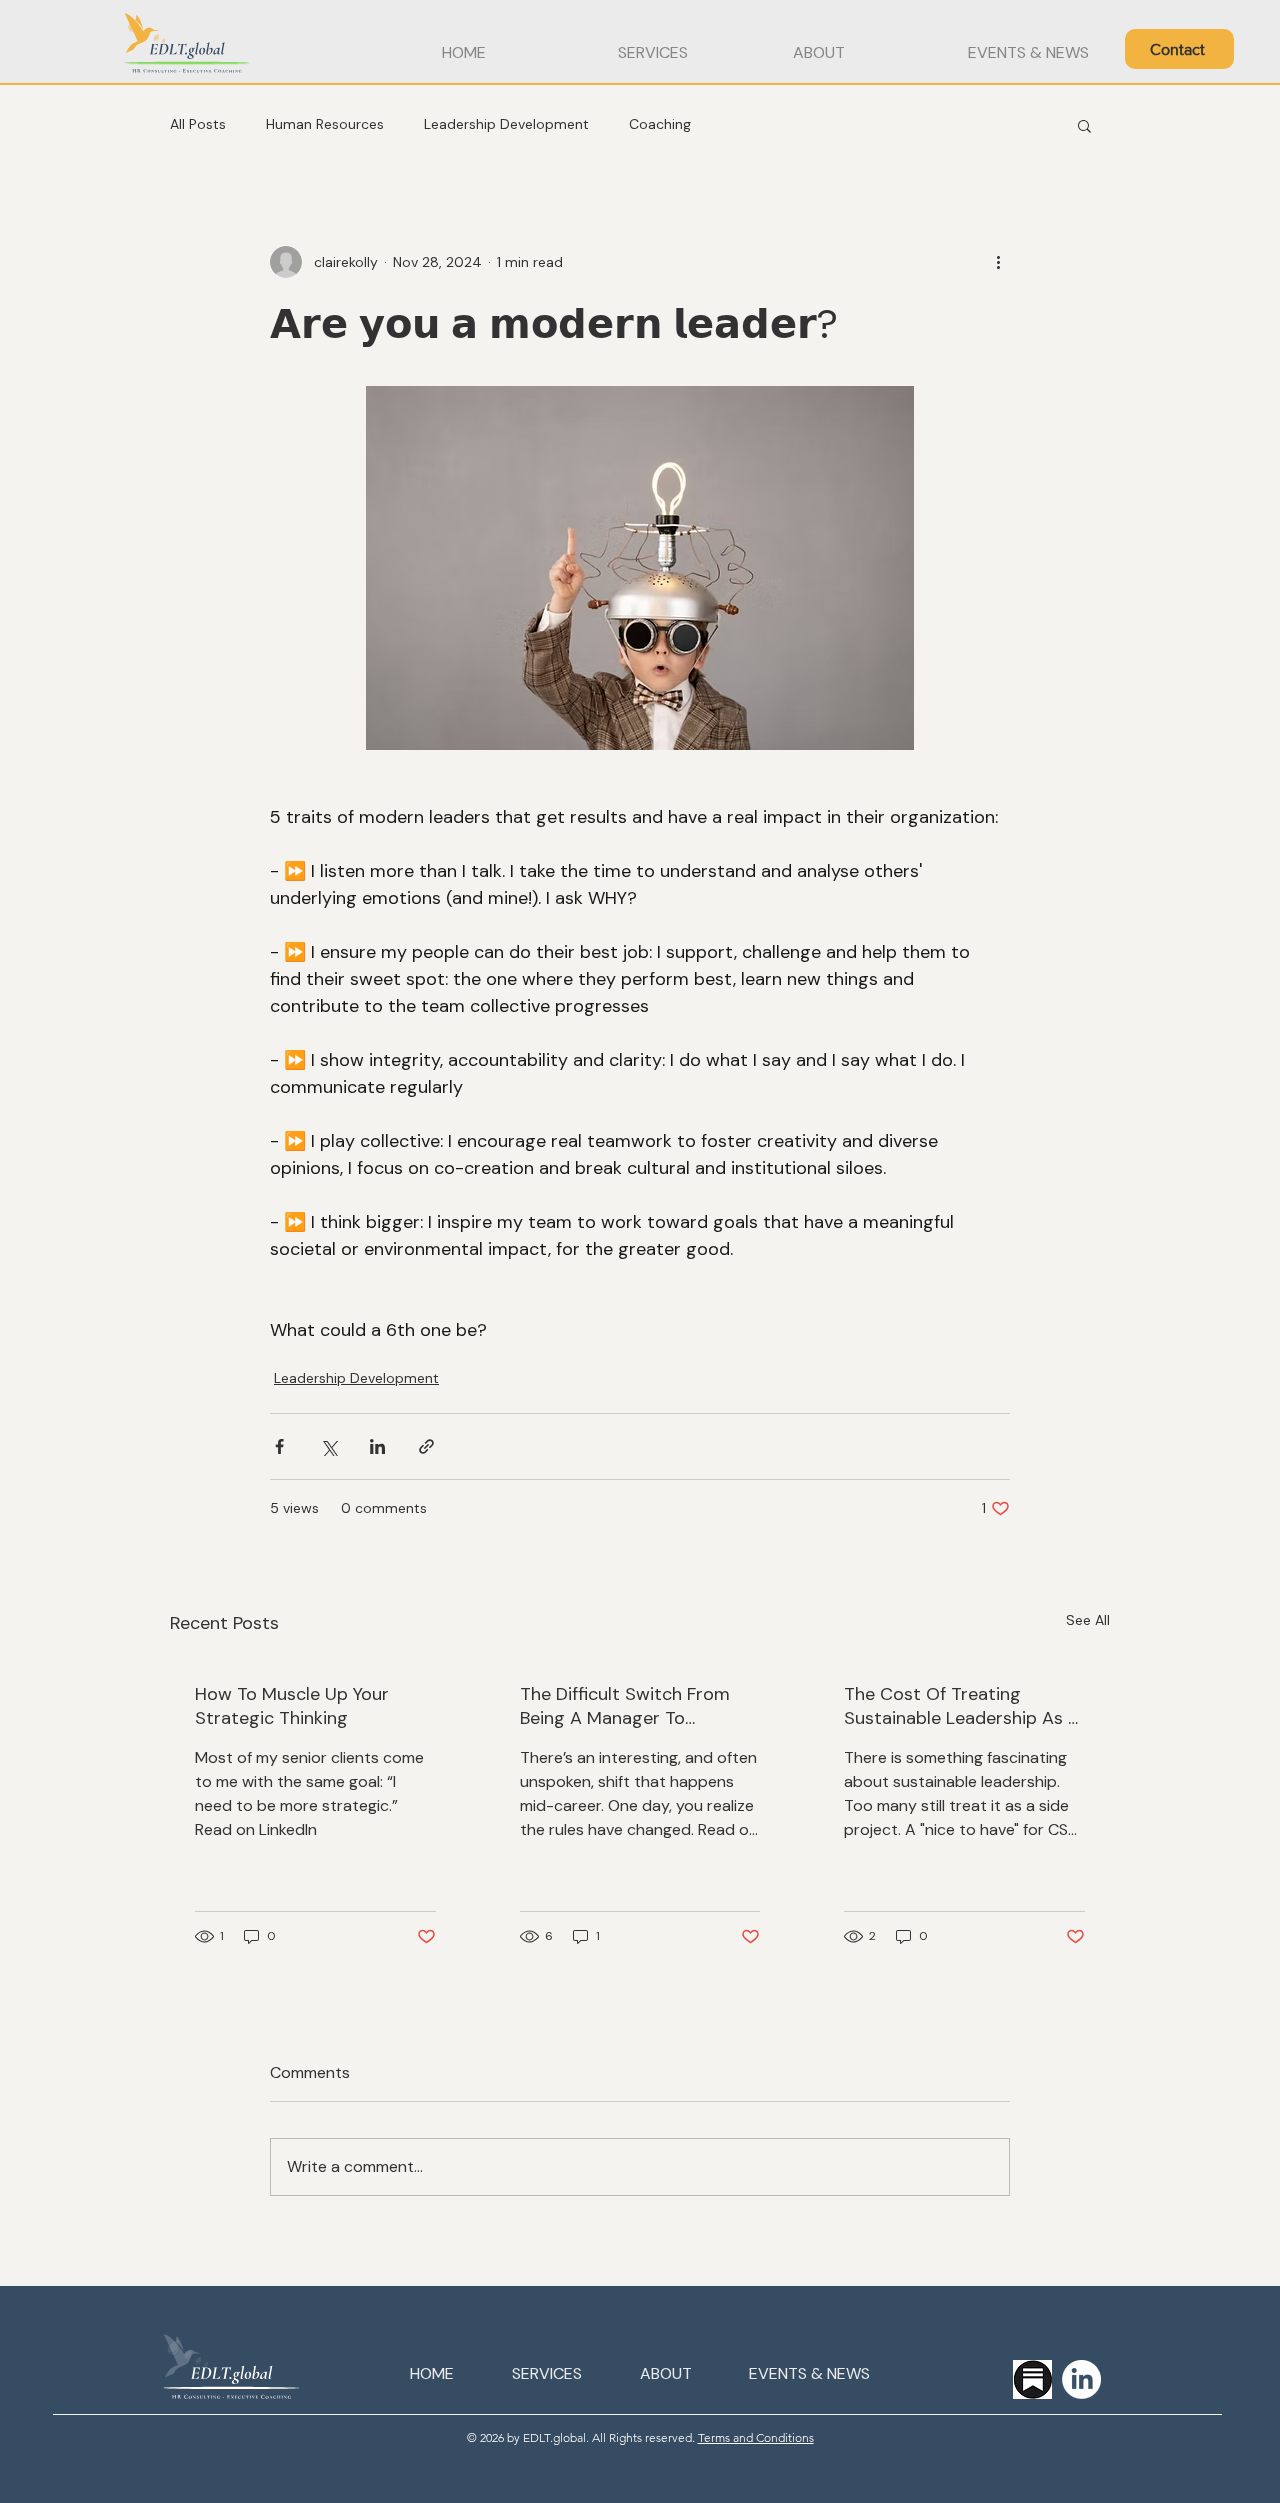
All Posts (198, 124)
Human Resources (325, 124)
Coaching (660, 124)
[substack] (1032, 2379)
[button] (1179, 49)
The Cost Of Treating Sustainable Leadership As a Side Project (961, 1706)
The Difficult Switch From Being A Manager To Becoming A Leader (625, 1706)
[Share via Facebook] (279, 1446)
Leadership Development (506, 124)
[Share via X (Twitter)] (328, 1446)
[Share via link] (426, 1446)
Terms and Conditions (756, 2437)
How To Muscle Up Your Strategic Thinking (292, 1706)
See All (1088, 1620)
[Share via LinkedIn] (377, 1446)
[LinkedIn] (1081, 2379)
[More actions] (998, 262)
